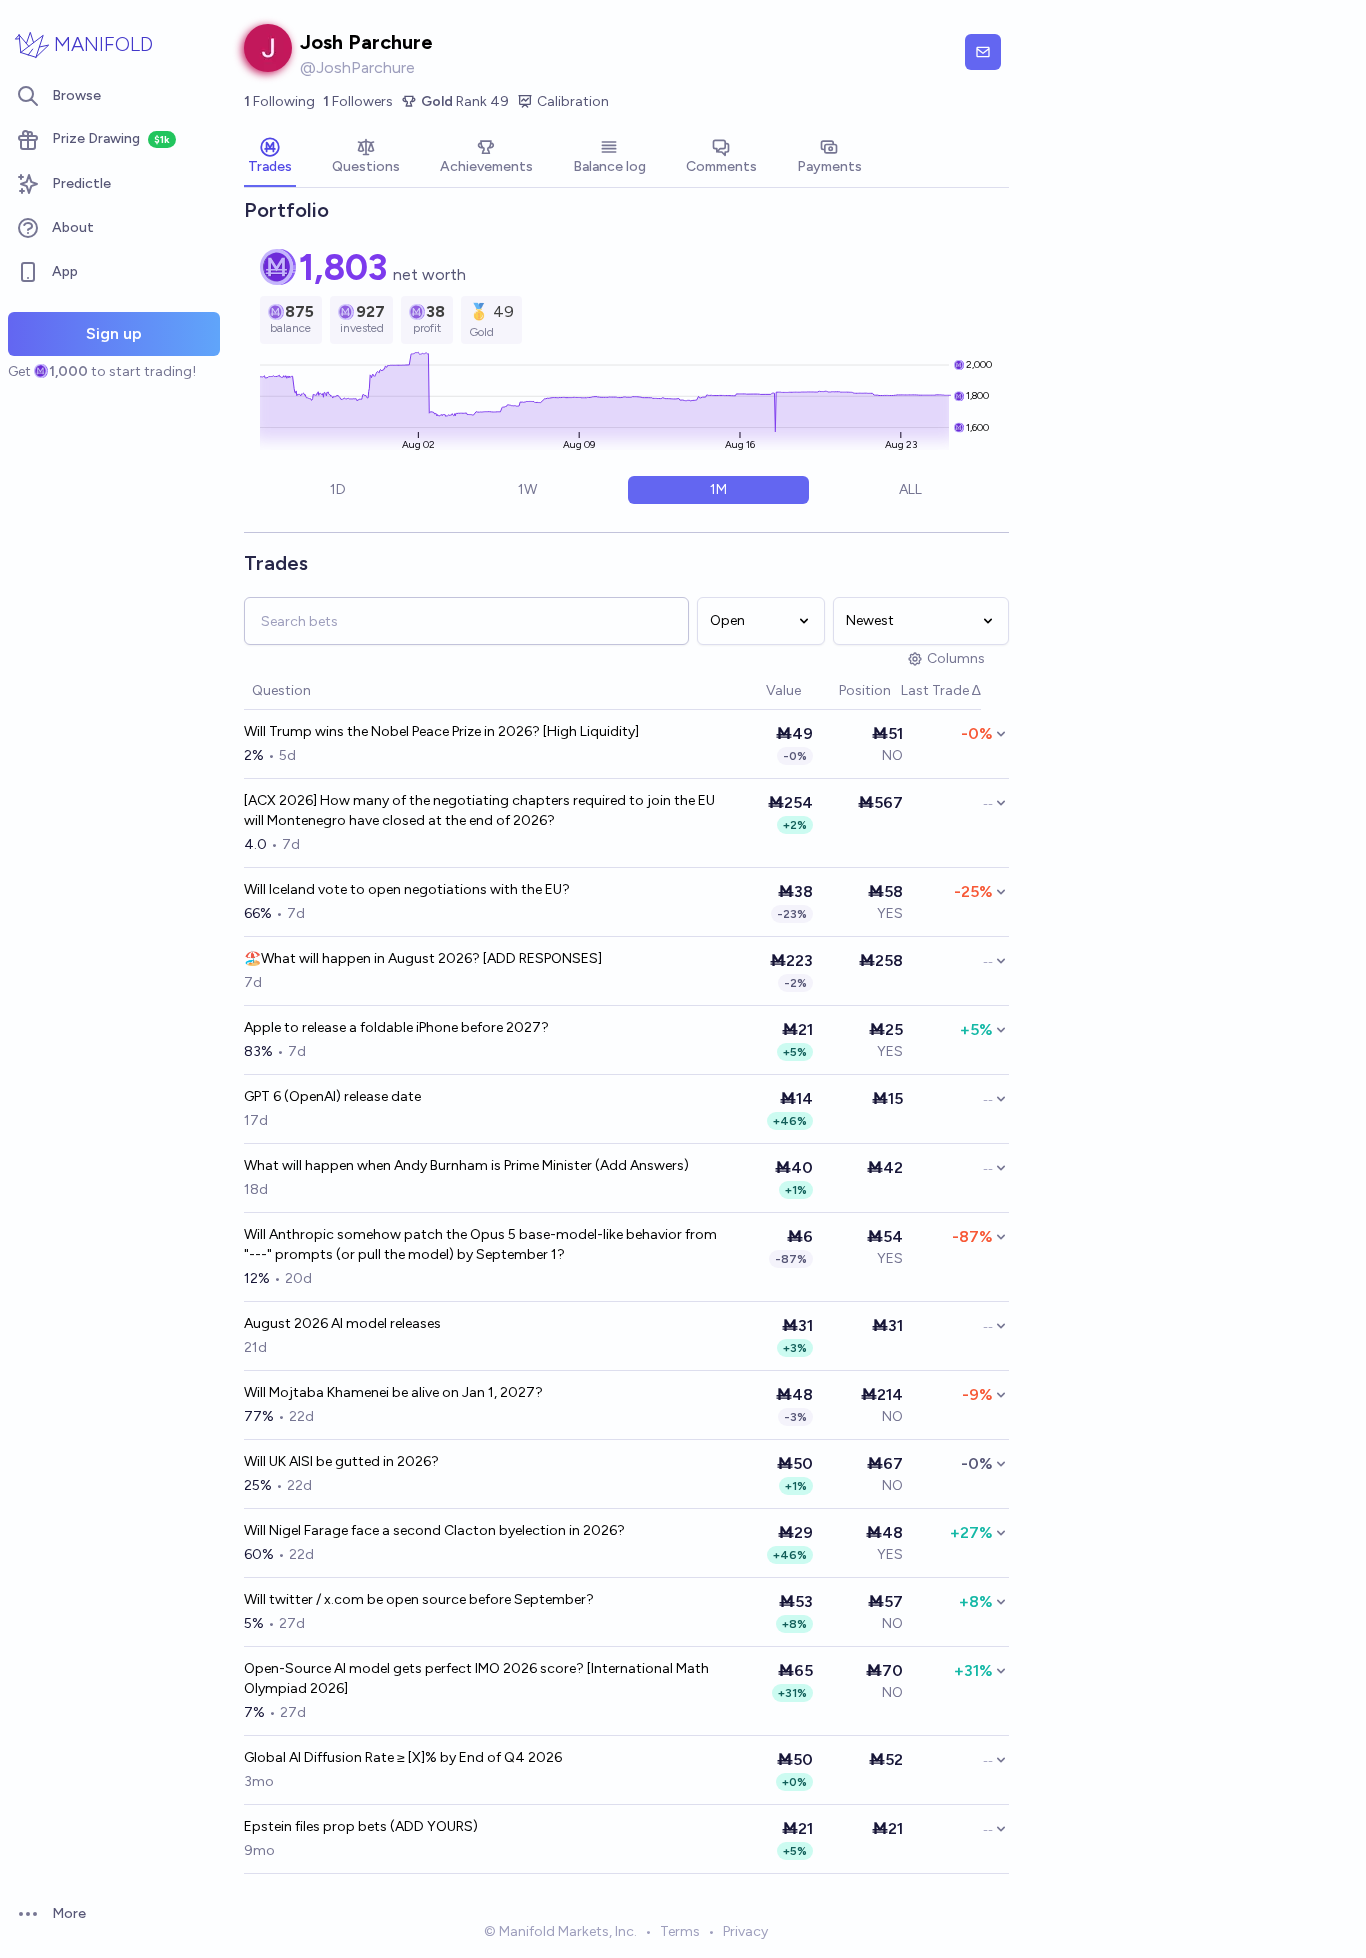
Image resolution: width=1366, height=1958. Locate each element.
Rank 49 (465, 101)
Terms (680, 1931)
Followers (358, 101)
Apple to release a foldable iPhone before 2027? (396, 1027)
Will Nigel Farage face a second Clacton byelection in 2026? (434, 1530)
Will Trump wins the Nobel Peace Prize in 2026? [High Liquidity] (441, 731)
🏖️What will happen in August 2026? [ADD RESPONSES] (423, 958)
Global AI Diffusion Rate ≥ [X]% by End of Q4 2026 (403, 1757)
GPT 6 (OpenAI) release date (332, 1096)
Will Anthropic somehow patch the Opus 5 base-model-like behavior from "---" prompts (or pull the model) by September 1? (480, 1244)
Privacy (745, 1931)
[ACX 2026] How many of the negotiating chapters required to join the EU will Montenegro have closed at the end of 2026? (479, 810)
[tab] (270, 158)
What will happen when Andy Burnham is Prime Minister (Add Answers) (466, 1165)
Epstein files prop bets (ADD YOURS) (361, 1826)
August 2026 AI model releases (342, 1323)
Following (279, 101)
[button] (756, 691)
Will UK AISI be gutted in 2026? (341, 1461)
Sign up (114, 333)
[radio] (338, 490)
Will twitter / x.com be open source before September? (419, 1599)
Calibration (573, 101)
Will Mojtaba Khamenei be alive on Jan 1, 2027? (393, 1392)
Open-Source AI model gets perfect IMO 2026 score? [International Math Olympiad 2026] (476, 1678)
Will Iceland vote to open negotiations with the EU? (407, 889)
